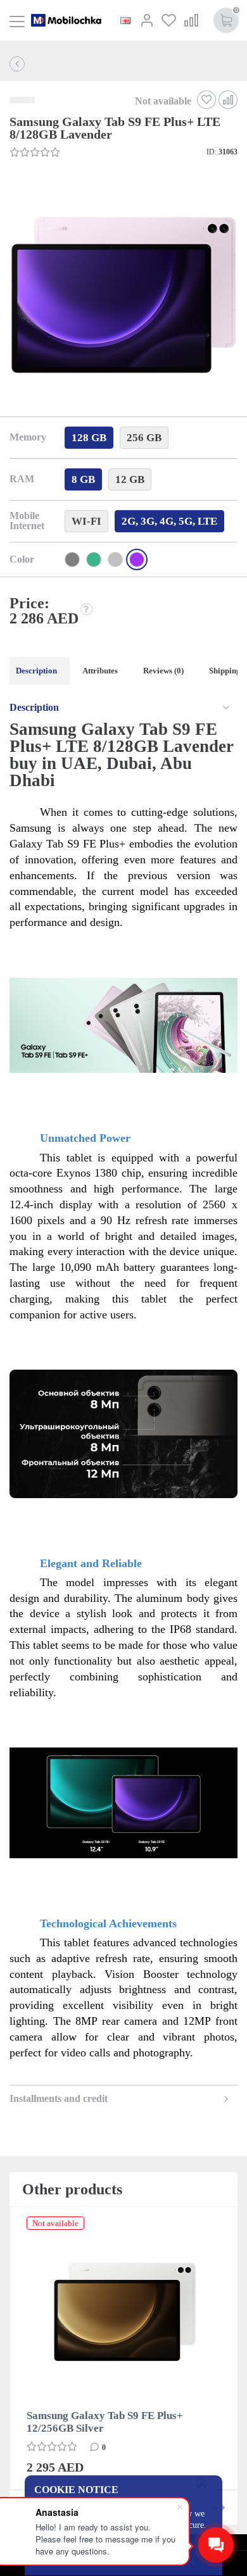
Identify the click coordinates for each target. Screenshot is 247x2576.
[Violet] (137, 560)
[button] (122, 297)
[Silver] (115, 560)
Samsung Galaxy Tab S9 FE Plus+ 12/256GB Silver (104, 2422)
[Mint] (94, 560)
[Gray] (72, 560)
